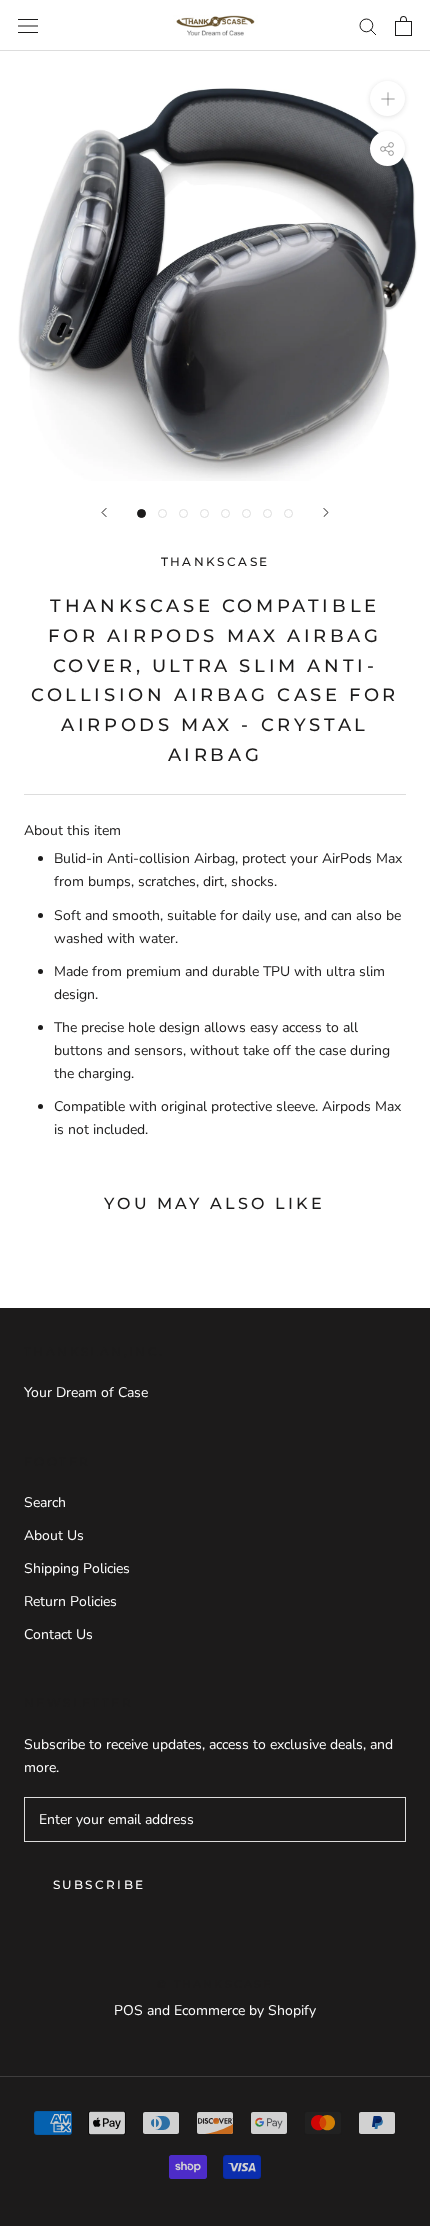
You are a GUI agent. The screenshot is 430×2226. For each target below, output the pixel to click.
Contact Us (58, 1634)
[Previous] (104, 512)
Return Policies (70, 1601)
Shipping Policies (77, 1568)
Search (45, 1502)
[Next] (326, 512)
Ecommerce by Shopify (245, 2010)
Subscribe (99, 1884)
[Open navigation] (28, 25)
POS (128, 2010)
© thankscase (214, 1984)
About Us (54, 1535)
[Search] (368, 25)
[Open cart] (403, 26)
